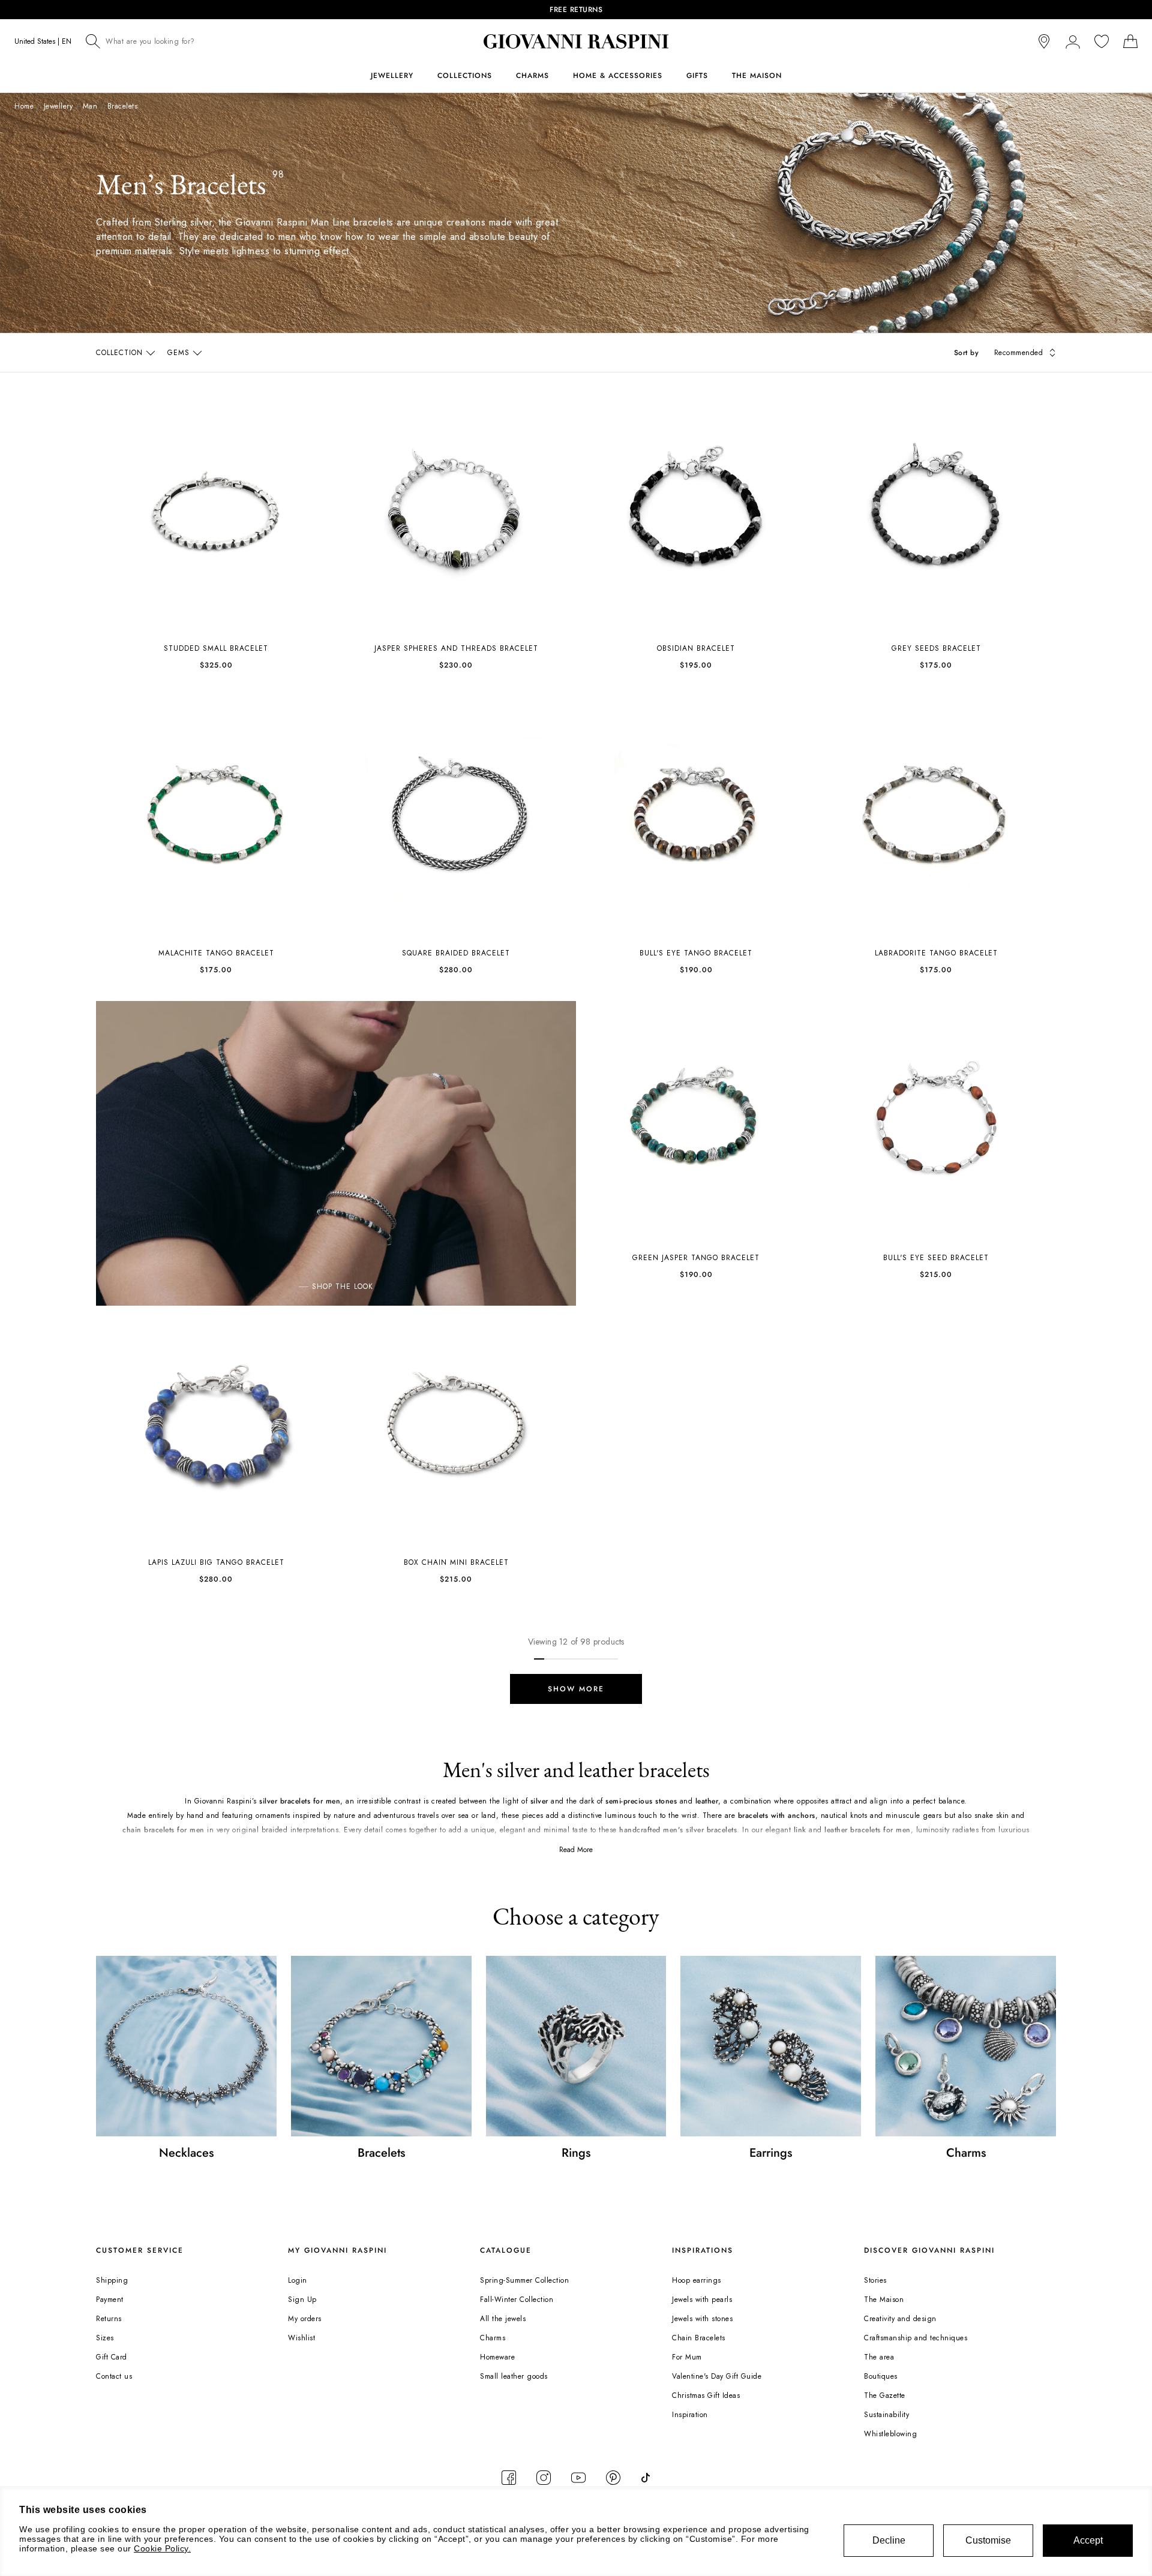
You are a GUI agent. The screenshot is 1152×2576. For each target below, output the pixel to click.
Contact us (114, 2376)
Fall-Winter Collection (517, 2300)
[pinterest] (613, 2478)
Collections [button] (465, 76)
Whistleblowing (890, 2434)
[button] (1073, 41)
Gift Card (112, 2357)
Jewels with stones (702, 2319)
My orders (305, 2319)
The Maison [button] (757, 76)
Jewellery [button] (392, 76)
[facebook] (509, 2478)
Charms (493, 2338)
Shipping (112, 2280)
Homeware (497, 2357)
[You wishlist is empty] (1102, 41)
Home (24, 106)
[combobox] (180, 41)
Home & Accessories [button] (618, 76)
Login (298, 2280)
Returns (109, 2319)
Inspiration (690, 2415)
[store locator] (1044, 41)
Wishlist (301, 2338)
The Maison (884, 2300)
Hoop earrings (697, 2280)
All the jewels (503, 2319)
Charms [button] (532, 76)
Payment (110, 2300)
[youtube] (578, 2478)
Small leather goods (514, 2376)
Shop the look (343, 1287)
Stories (875, 2280)
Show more (576, 1689)
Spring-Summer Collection (524, 2280)
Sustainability (886, 2415)
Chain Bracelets (699, 2338)
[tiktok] (646, 2478)
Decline (889, 2540)
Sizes (105, 2338)
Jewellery (58, 106)
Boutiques (881, 2376)
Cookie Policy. (162, 2548)
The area (879, 2357)
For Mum (687, 2357)
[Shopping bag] (1130, 41)
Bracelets (123, 106)
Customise (988, 2540)
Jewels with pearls (702, 2300)
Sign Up (302, 2300)
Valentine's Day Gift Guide (717, 2376)
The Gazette (885, 2395)
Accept (1088, 2540)
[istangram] (544, 2478)
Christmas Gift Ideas (706, 2395)
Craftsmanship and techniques (916, 2338)
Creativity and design (900, 2319)
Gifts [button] (697, 76)
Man (90, 106)
